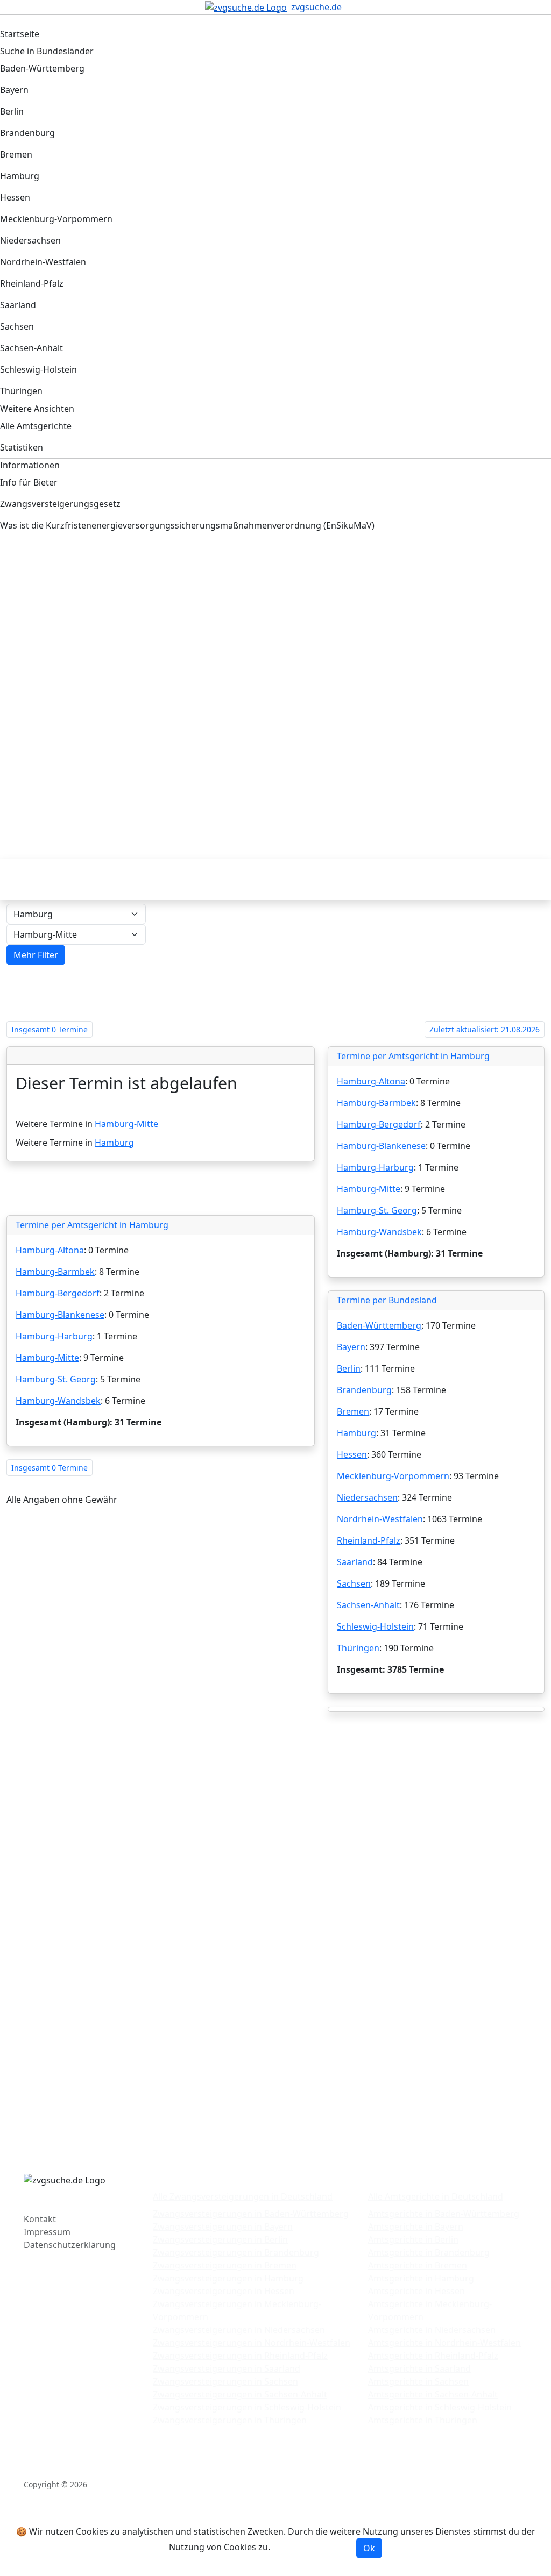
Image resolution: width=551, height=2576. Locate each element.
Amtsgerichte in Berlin (413, 2239)
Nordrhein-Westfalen (380, 1519)
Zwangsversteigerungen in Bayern (223, 2227)
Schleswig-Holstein (375, 1626)
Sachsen (354, 1583)
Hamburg (114, 1143)
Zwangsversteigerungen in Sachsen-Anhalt (240, 2394)
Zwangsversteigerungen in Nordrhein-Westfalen (252, 2343)
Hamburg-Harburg (54, 1336)
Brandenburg (364, 1390)
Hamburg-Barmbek (55, 1272)
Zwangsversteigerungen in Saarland (227, 2368)
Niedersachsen (367, 1497)
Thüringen (358, 1648)
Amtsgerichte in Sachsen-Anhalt (433, 2394)
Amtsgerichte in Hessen (416, 2291)
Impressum (47, 2232)
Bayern (351, 1347)
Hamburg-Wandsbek (58, 1401)
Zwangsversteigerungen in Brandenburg (236, 2252)
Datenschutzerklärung (70, 2245)
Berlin (349, 1368)
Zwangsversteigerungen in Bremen (225, 2265)
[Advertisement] (275, 633)
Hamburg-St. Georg (56, 1379)
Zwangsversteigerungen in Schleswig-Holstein (247, 2407)
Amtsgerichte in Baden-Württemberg (444, 2214)
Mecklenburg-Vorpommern (393, 1476)
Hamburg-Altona (50, 1250)
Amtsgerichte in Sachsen (418, 2381)
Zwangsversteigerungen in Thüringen (230, 2420)
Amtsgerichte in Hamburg (421, 2278)
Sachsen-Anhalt (368, 1605)
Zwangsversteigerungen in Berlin (220, 2239)
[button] (36, 955)
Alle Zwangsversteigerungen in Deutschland (243, 2196)
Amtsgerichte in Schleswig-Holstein (440, 2407)
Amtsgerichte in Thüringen (423, 2420)
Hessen (352, 1454)
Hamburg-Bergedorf (58, 1293)
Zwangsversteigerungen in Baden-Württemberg (251, 2214)
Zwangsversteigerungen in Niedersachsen (239, 2330)
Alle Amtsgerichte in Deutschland (436, 2196)
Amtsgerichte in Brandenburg (429, 2252)
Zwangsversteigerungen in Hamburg (228, 2278)
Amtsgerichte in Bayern (416, 2227)
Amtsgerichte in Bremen (418, 2265)
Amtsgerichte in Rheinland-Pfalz (433, 2356)
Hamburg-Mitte (126, 1124)
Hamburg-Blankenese (60, 1315)
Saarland (355, 1562)
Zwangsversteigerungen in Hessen (224, 2291)
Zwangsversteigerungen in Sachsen (225, 2381)
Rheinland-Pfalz (369, 1540)
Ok (369, 2548)
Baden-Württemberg (379, 1325)
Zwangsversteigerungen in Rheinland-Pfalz (240, 2356)
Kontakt (40, 2219)
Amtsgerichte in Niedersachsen (432, 2330)
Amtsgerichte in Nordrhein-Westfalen (444, 2343)
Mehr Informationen (314, 2548)
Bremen (353, 1411)
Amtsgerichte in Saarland (419, 2368)
